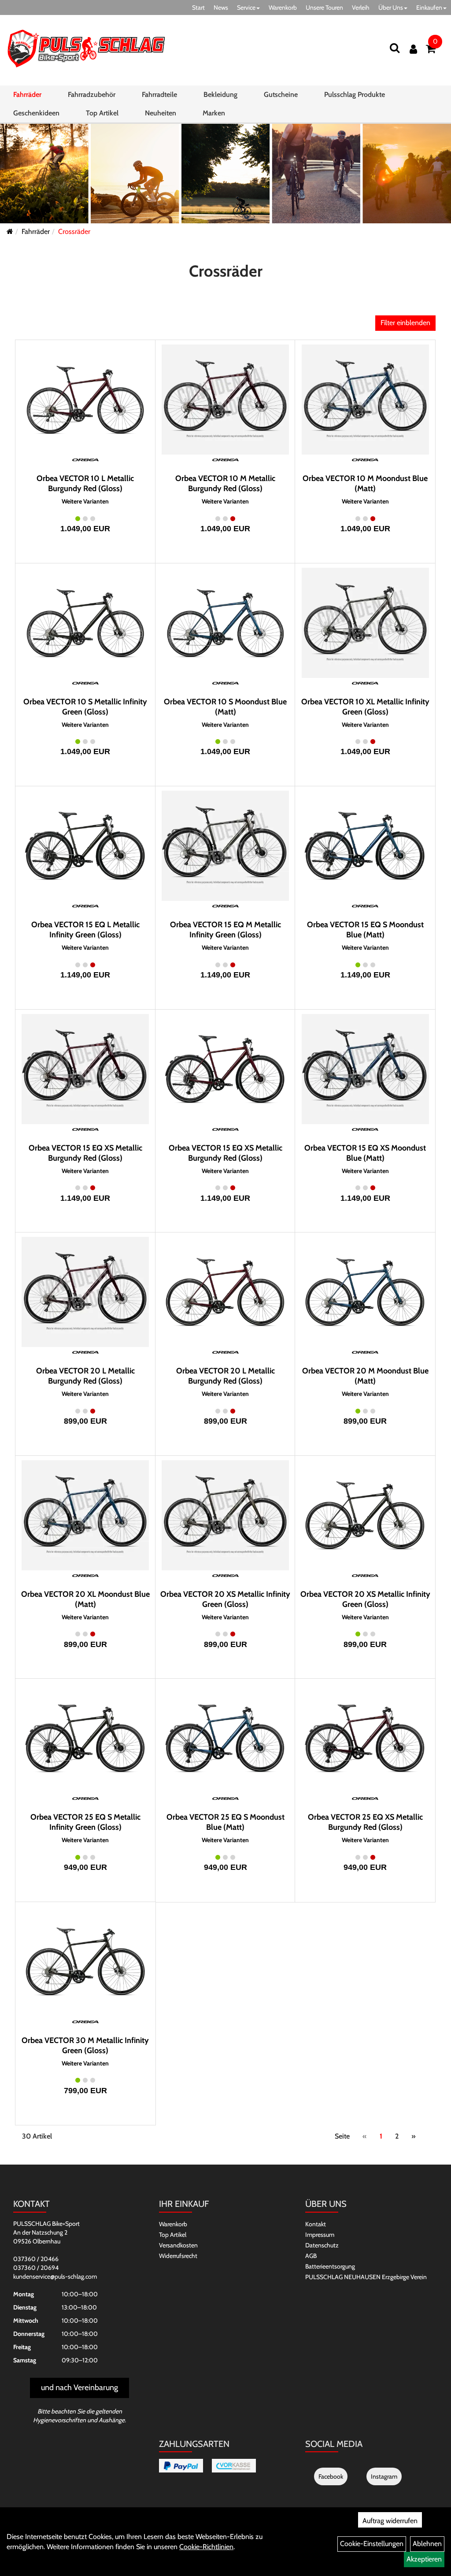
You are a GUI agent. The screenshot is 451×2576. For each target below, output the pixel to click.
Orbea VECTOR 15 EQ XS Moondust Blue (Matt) (365, 1153)
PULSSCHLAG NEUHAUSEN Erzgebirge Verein (366, 2277)
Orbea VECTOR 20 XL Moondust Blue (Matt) (85, 1599)
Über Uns (391, 7)
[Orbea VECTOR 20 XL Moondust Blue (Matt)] (85, 1515)
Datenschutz (322, 2245)
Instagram (384, 2476)
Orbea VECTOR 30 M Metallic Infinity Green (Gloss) (85, 2045)
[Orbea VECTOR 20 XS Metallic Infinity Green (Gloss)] (225, 1515)
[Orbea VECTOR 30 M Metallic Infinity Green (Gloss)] (85, 1962)
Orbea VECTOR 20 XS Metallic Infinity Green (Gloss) (225, 1599)
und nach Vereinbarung (79, 2387)
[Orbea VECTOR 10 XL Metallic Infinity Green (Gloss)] (365, 623)
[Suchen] (395, 48)
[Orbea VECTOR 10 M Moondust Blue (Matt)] (365, 400)
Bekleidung (220, 94)
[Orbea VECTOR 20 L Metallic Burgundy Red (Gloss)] (85, 1292)
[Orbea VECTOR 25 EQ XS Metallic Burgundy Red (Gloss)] (365, 1738)
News (221, 7)
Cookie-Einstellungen (372, 2544)
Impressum (320, 2235)
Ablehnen (427, 2544)
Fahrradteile (159, 94)
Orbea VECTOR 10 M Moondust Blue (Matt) (365, 483)
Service (246, 7)
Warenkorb (283, 7)
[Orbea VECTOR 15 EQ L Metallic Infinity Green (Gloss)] (85, 846)
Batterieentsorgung (330, 2266)
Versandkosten (178, 2245)
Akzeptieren (424, 2559)
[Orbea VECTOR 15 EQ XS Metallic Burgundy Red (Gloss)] (85, 1069)
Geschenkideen (36, 113)
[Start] (10, 231)
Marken (214, 113)
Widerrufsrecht (178, 2256)
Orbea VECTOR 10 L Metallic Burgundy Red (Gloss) (85, 483)
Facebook (331, 2476)
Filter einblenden (405, 323)
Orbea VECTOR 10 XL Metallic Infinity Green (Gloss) (365, 707)
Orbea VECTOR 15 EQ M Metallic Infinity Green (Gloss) (225, 930)
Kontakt (316, 2224)
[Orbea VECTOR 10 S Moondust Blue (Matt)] (225, 623)
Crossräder (74, 231)
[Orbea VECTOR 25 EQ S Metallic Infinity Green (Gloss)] (85, 1738)
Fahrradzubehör (92, 94)
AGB (311, 2256)
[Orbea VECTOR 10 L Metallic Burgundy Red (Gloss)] (85, 400)
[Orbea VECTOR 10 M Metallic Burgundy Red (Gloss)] (225, 400)
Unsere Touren (324, 7)
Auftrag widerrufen (390, 2521)
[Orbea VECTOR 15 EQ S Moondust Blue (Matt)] (365, 846)
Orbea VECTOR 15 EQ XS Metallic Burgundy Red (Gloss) (85, 1153)
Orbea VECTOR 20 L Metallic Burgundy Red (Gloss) (85, 1376)
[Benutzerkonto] (413, 49)
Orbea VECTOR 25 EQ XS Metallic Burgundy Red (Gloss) (365, 1822)
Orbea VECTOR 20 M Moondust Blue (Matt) (365, 1376)
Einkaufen (429, 7)
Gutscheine (281, 94)
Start (198, 7)
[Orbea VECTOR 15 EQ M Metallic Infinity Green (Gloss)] (225, 846)
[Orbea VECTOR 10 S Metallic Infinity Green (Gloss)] (85, 623)
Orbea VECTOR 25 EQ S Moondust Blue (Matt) (225, 1822)
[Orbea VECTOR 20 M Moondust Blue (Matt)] (365, 1292)
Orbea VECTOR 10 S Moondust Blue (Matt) (225, 707)
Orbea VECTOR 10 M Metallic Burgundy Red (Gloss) (225, 483)
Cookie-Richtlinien (206, 2547)
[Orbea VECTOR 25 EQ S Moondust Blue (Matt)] (225, 1738)
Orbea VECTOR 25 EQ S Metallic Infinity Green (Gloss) (85, 1822)
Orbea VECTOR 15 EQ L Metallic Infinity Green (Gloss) (85, 930)
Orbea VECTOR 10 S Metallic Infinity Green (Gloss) (85, 707)
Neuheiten (161, 113)
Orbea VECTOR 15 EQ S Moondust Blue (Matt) (365, 930)
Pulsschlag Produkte (355, 94)
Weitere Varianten (85, 502)
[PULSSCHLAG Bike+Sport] (86, 48)
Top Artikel (102, 113)
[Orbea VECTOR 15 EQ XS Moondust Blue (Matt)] (365, 1069)
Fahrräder (27, 94)
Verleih (361, 7)
